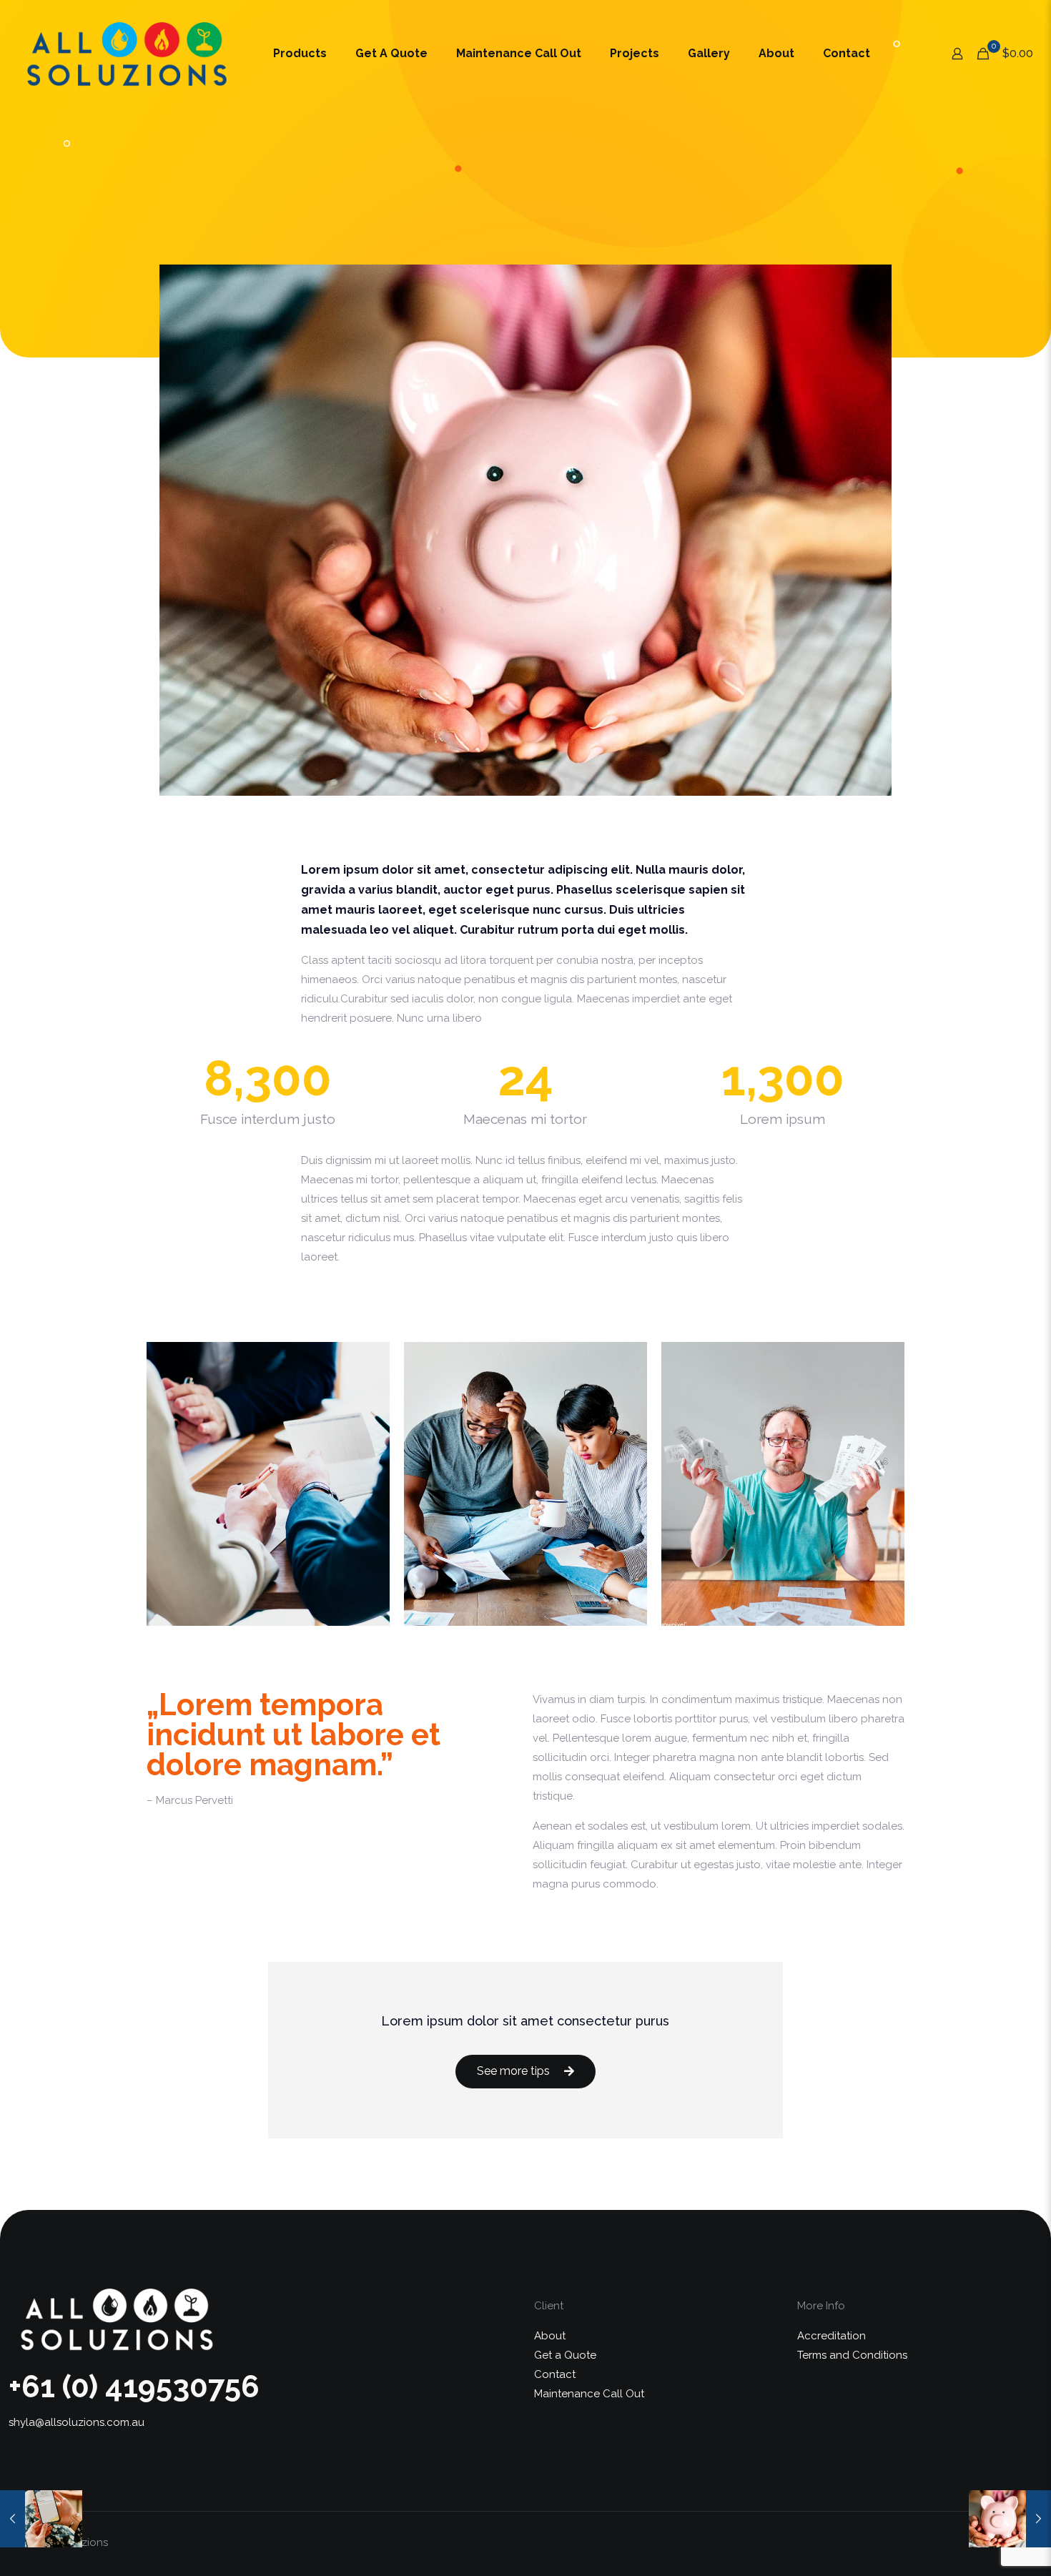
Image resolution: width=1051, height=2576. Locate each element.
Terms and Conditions (852, 2355)
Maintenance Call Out (589, 2394)
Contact (555, 2374)
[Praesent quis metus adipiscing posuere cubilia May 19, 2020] (1010, 2519)
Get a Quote (565, 2355)
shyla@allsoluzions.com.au (77, 2422)
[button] (525, 2072)
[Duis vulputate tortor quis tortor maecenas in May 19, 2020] (41, 2519)
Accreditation (832, 2336)
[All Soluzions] (126, 54)
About (550, 2336)
